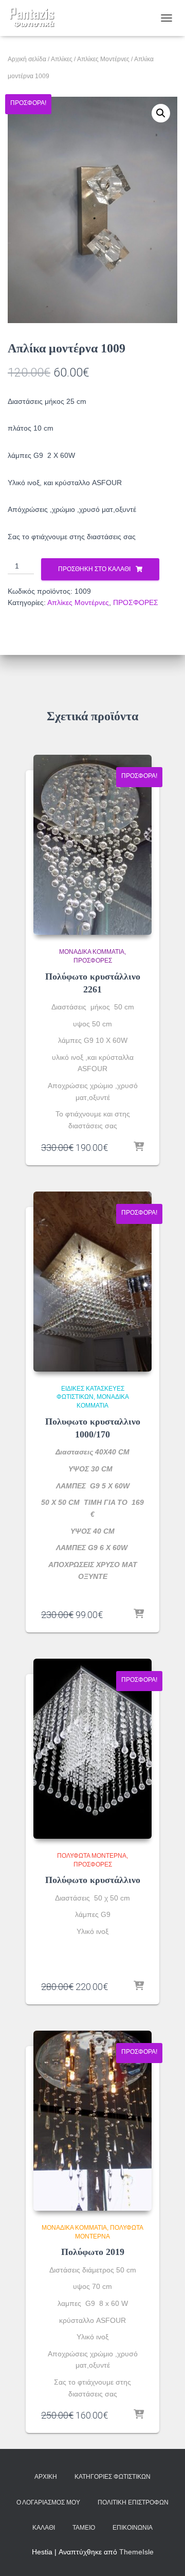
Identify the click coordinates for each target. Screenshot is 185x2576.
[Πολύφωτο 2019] (92, 2121)
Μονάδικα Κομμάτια (92, 952)
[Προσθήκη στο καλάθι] (139, 1147)
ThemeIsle (136, 2552)
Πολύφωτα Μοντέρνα (92, 1856)
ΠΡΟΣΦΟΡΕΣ (136, 602)
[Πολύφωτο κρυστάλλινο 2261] (92, 845)
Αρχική (46, 2477)
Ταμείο (84, 2528)
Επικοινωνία (133, 2528)
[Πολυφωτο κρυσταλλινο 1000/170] (92, 1282)
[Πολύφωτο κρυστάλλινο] (92, 1749)
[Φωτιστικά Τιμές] (36, 18)
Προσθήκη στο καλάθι (94, 569)
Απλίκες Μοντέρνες (103, 59)
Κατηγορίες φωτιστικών (113, 2477)
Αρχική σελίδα (27, 59)
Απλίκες (62, 59)
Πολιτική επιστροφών (133, 2502)
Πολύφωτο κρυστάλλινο (93, 1880)
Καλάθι (44, 2528)
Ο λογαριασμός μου (48, 2502)
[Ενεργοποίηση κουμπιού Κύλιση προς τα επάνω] (165, 2555)
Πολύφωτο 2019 (93, 2252)
